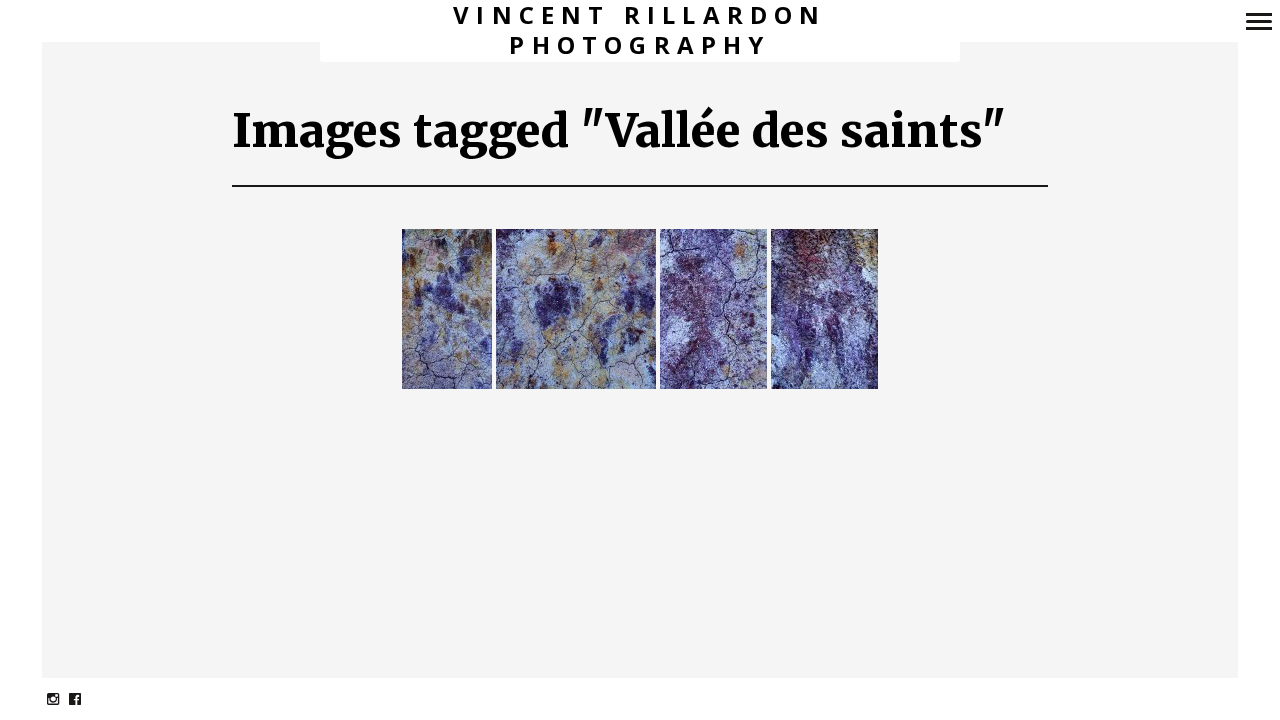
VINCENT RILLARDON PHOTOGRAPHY (639, 30)
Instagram (63, 698)
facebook (85, 698)
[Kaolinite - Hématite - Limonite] (447, 310)
